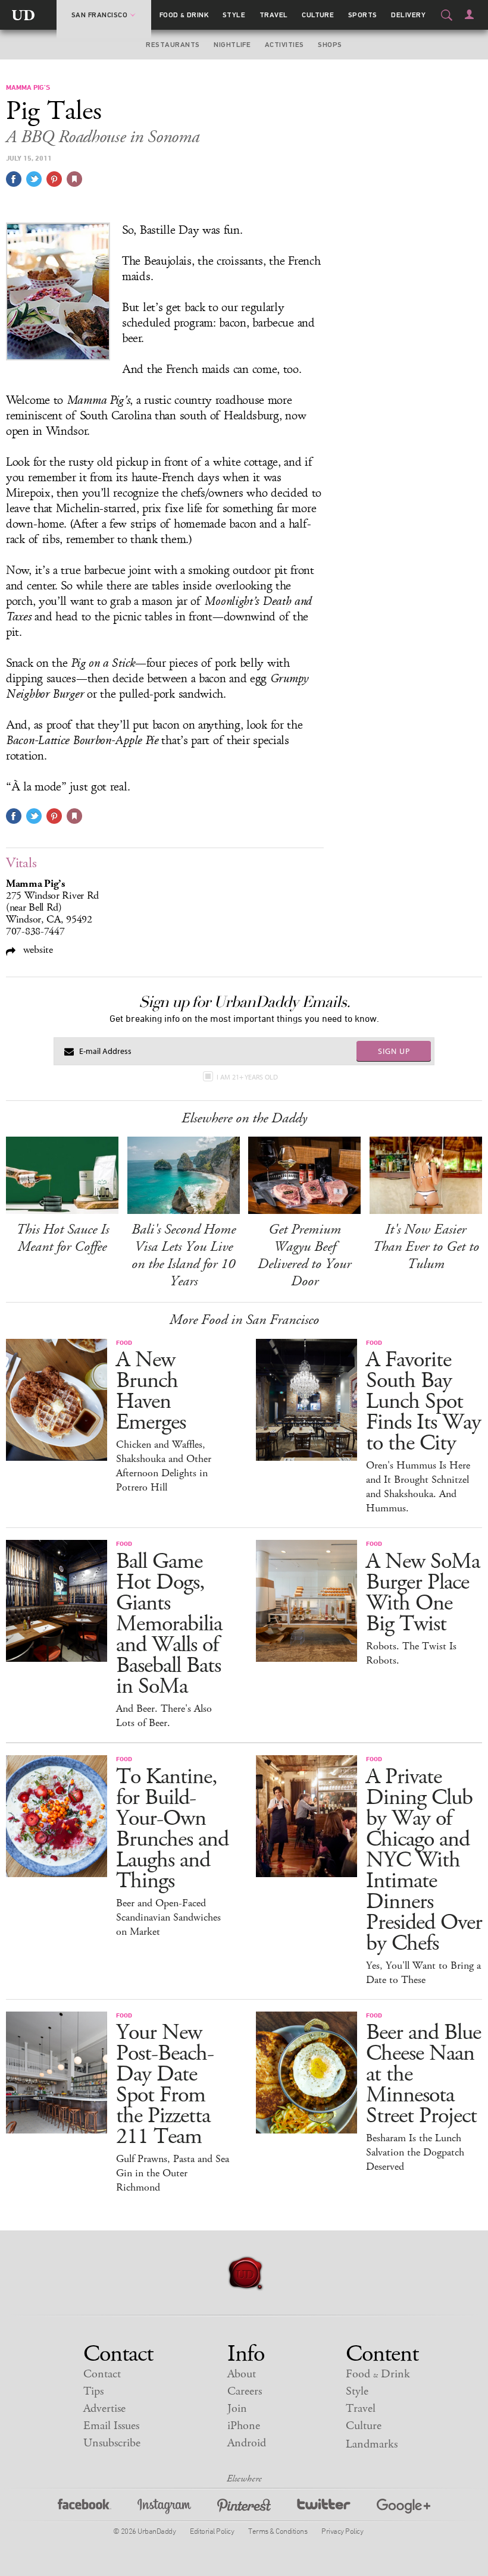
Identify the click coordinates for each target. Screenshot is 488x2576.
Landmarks (372, 2444)
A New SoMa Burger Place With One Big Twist (423, 1593)
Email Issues (111, 2426)
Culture (318, 15)
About (242, 2374)
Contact (102, 2374)
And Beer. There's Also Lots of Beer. (164, 1716)
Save (54, 179)
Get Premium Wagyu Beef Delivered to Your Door (304, 1255)
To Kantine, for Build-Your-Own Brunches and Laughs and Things (172, 1829)
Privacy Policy (342, 2531)
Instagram (164, 2508)
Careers (245, 2391)
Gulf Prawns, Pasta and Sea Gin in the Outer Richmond (173, 2173)
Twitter (324, 2508)
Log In (469, 14)
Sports (363, 15)
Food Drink (184, 15)
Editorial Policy (212, 2531)
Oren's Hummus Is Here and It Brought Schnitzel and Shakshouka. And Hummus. (418, 1487)
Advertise (104, 2409)
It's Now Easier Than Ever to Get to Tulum (426, 1247)
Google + (403, 2508)
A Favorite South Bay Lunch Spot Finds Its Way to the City (423, 1402)
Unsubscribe (112, 2443)
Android (247, 2443)
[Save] (74, 179)
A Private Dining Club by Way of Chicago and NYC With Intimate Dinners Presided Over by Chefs (424, 1860)
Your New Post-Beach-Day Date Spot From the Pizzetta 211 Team (165, 2085)
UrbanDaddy (23, 15)
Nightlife (232, 45)
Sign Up (394, 1051)
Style (234, 15)
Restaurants (173, 45)
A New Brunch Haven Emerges (151, 1391)
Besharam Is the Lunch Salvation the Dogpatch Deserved (415, 2153)
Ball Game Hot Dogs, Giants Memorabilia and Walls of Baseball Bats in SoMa (169, 1624)
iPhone (244, 2426)
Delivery (408, 15)
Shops (330, 45)
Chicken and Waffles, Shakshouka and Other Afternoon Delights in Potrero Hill (164, 1466)
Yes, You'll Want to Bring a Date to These (423, 1973)
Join (237, 2409)
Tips (93, 2391)
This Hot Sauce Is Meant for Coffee (62, 1238)
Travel (274, 15)
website (37, 950)
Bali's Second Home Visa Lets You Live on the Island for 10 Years (184, 1255)
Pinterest (244, 2508)
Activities (284, 45)
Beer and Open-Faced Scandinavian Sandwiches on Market (168, 1918)
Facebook (85, 2508)
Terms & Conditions (278, 2531)
